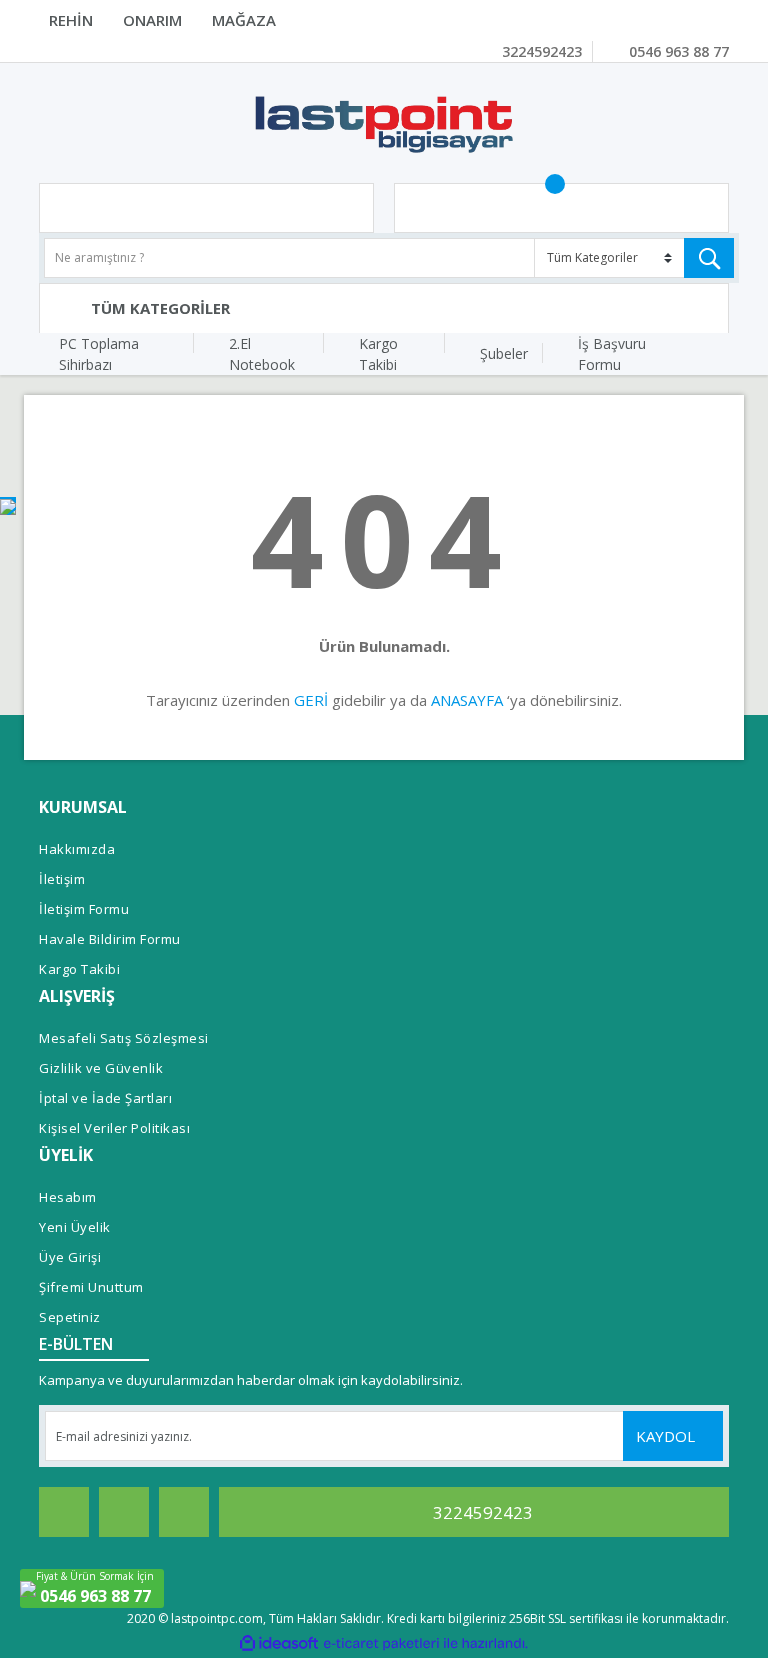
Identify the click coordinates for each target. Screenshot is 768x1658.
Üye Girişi (70, 1257)
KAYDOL (667, 1436)
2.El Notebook (262, 354)
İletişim (62, 879)
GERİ (311, 700)
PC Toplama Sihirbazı (99, 354)
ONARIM (152, 20)
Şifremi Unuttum (91, 1287)
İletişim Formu (84, 909)
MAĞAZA (244, 20)
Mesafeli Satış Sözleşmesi (124, 1038)
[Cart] (561, 207)
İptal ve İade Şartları (105, 1098)
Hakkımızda (77, 849)
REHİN (71, 20)
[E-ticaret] (381, 1643)
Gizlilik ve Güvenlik (101, 1068)
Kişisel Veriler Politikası (114, 1128)
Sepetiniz (70, 1317)
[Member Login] (206, 207)
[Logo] (383, 123)
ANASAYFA (467, 700)
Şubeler (504, 353)
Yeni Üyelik (75, 1227)
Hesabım (68, 1197)
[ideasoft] (279, 1643)
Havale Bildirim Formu (110, 939)
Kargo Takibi (378, 354)
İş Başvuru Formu (612, 354)
